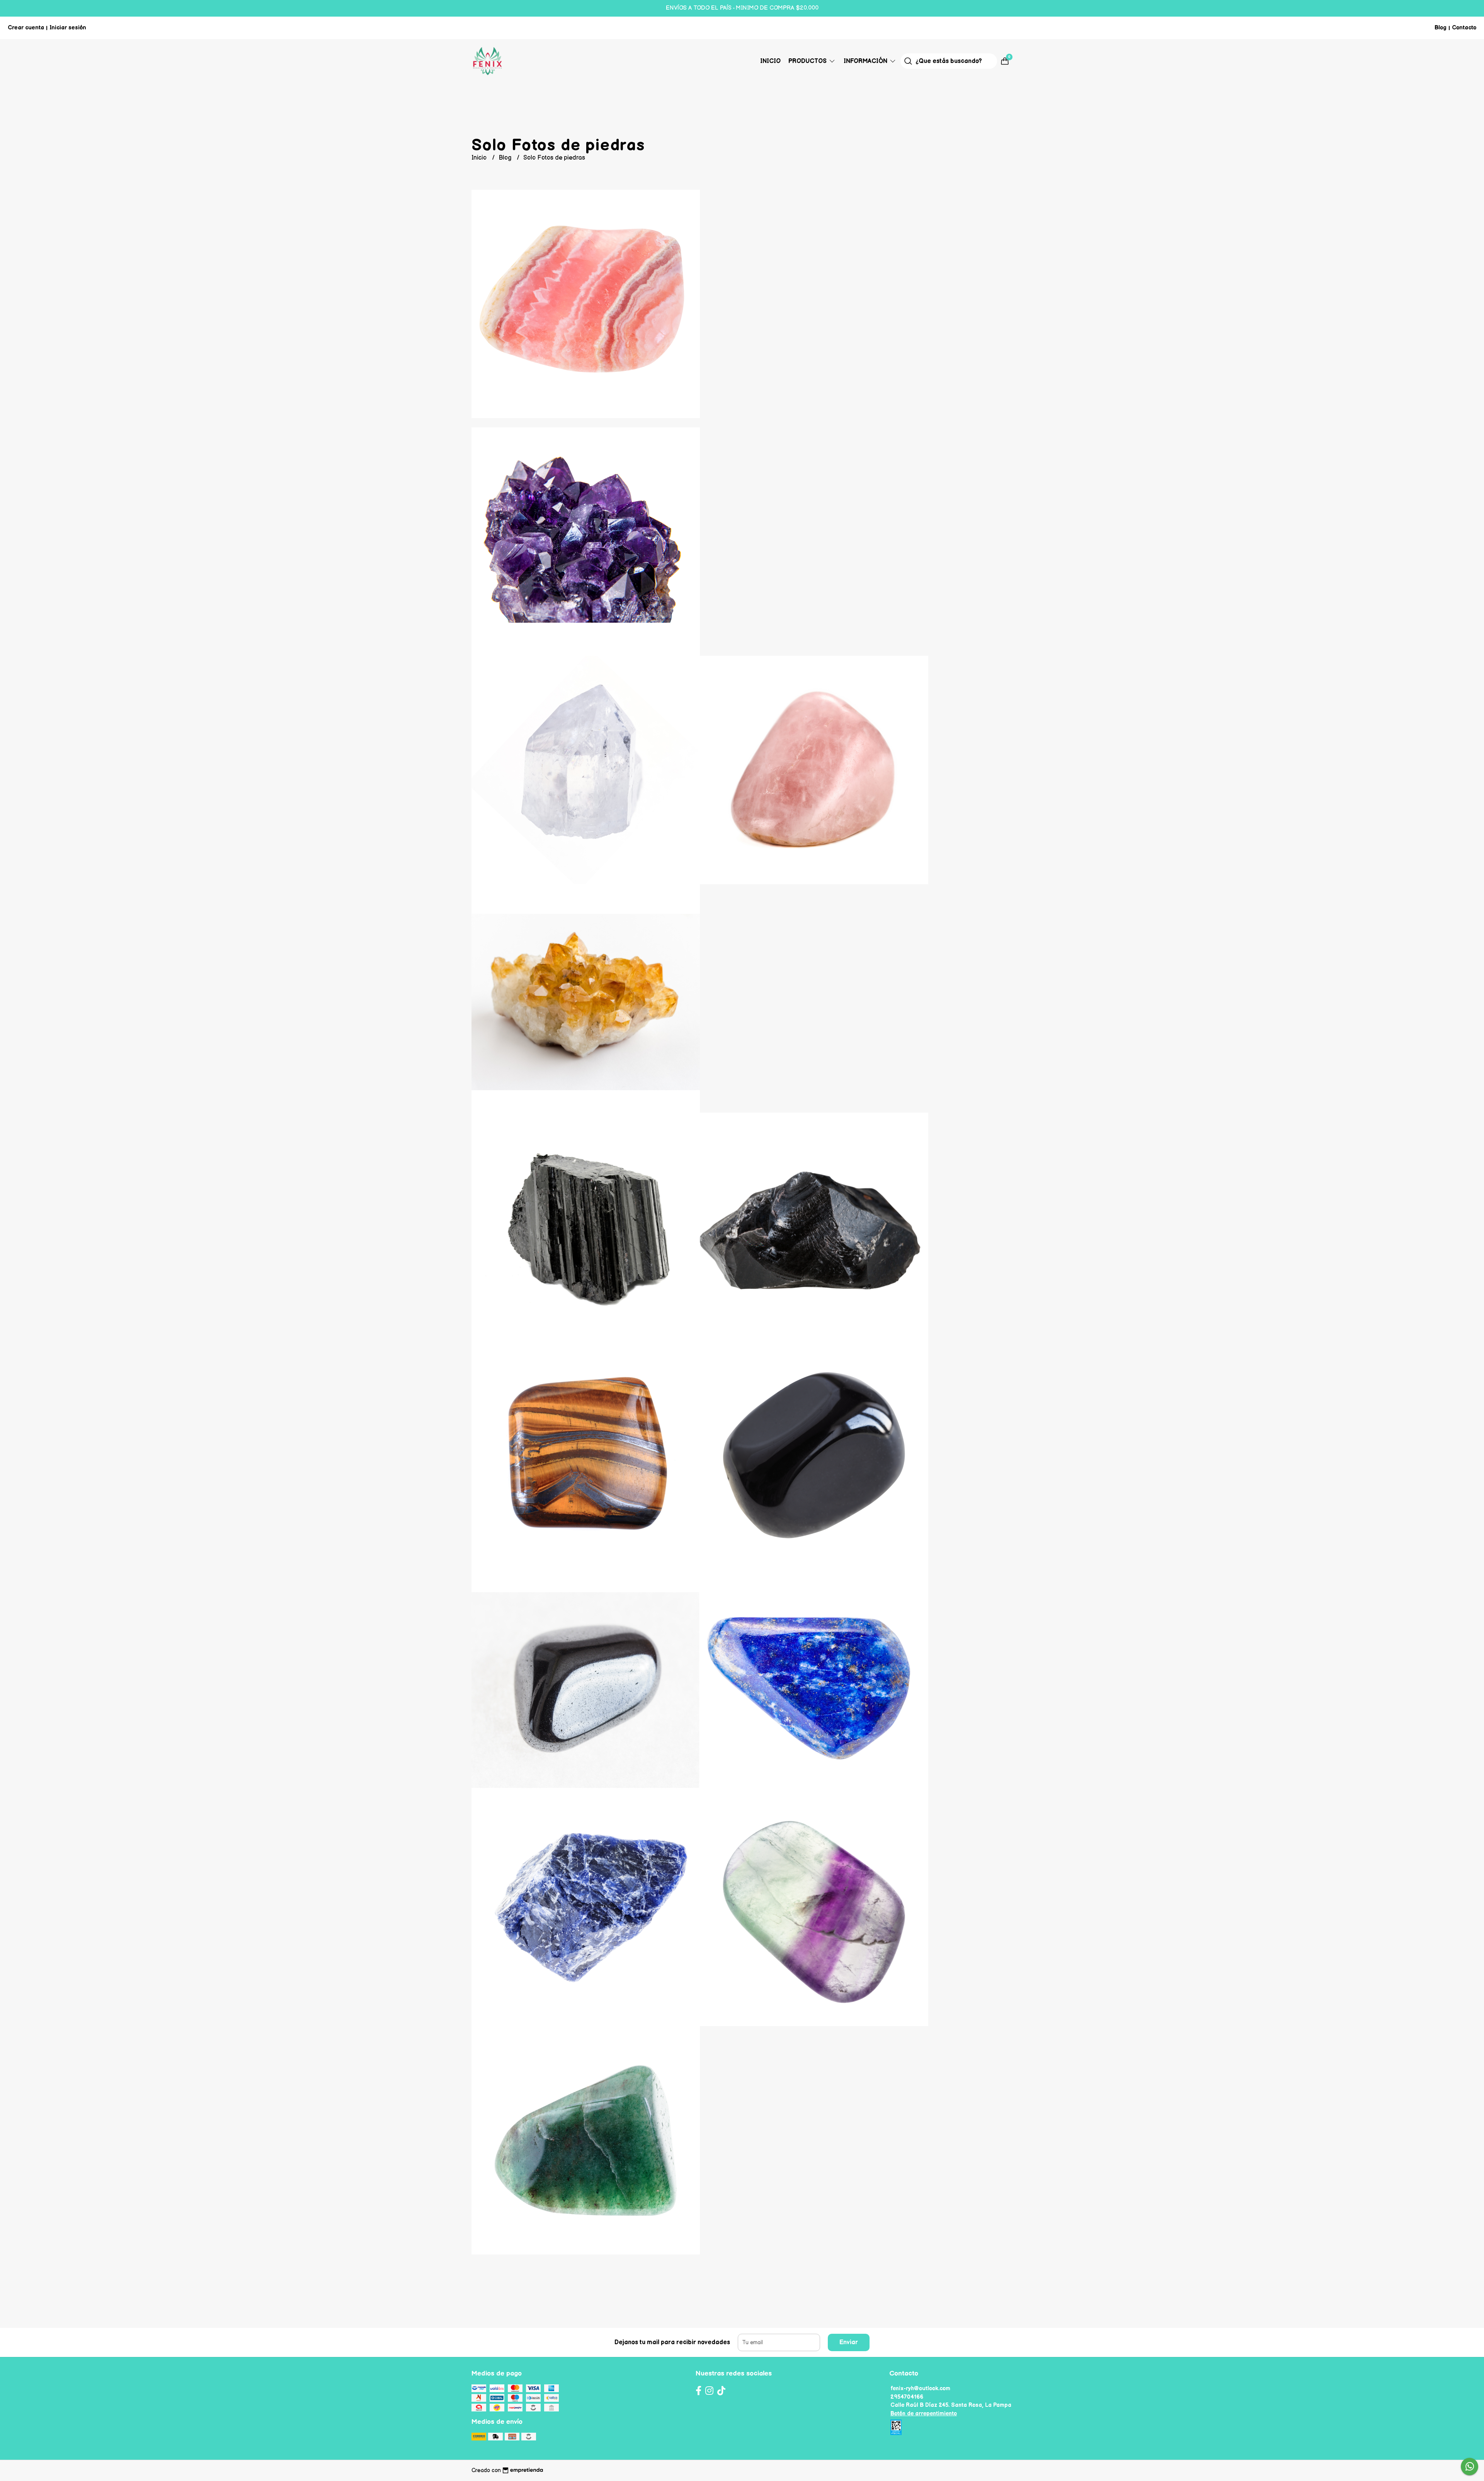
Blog (1441, 28)
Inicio (770, 61)
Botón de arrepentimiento (924, 2414)
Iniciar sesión (68, 28)
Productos (808, 61)
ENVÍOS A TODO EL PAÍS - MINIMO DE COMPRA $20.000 (742, 8)
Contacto (1464, 28)
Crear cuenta (26, 28)
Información (866, 61)
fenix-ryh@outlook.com (920, 2388)
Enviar (849, 2342)
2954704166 (907, 2397)
